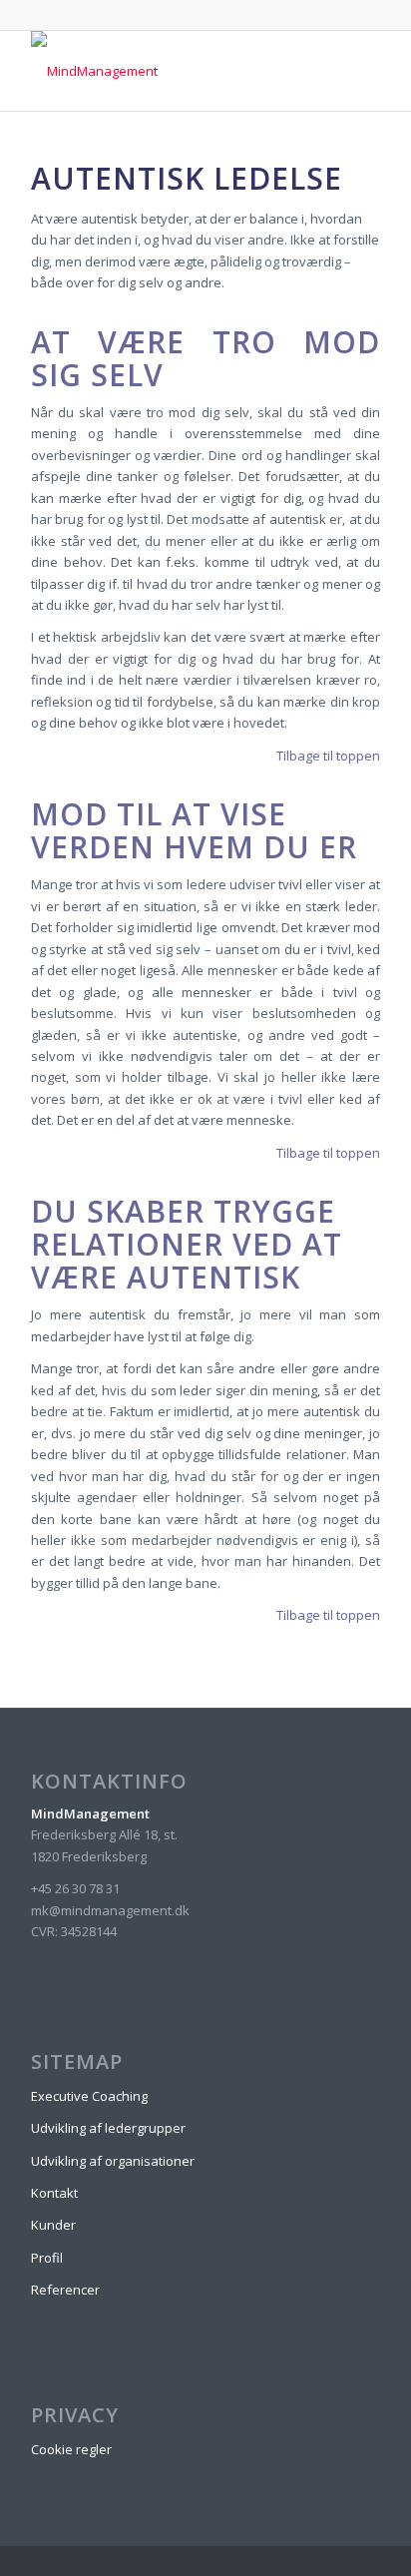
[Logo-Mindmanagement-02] (171, 71)
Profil (47, 2258)
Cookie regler (71, 2449)
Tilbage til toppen (328, 756)
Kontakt (54, 2193)
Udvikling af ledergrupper (108, 2128)
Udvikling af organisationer (113, 2161)
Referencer (65, 2290)
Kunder (53, 2225)
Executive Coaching (89, 2096)
